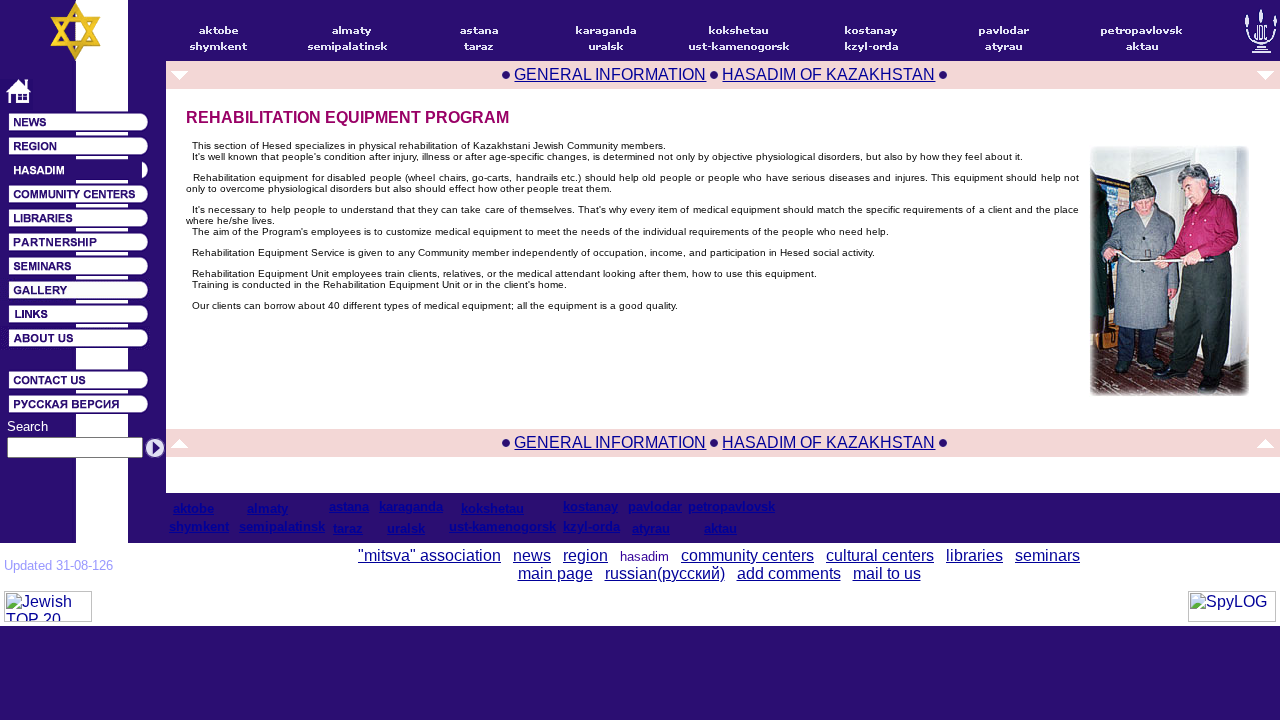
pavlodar (655, 506)
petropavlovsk (731, 506)
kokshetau (492, 508)
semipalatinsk (282, 526)
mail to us (887, 573)
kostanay (590, 506)
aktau (720, 528)
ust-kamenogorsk (502, 526)
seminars (1047, 555)
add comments (789, 573)
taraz (348, 528)
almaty (267, 508)
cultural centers (880, 555)
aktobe (193, 508)
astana (349, 506)
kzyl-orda (591, 526)
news (532, 555)
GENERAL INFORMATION (610, 74)
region (585, 555)
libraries (974, 555)
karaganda (411, 506)
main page (555, 573)
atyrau (651, 528)
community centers (747, 555)
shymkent (199, 526)
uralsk (406, 528)
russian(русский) (665, 573)
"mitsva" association (429, 555)
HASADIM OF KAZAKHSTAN (828, 74)
